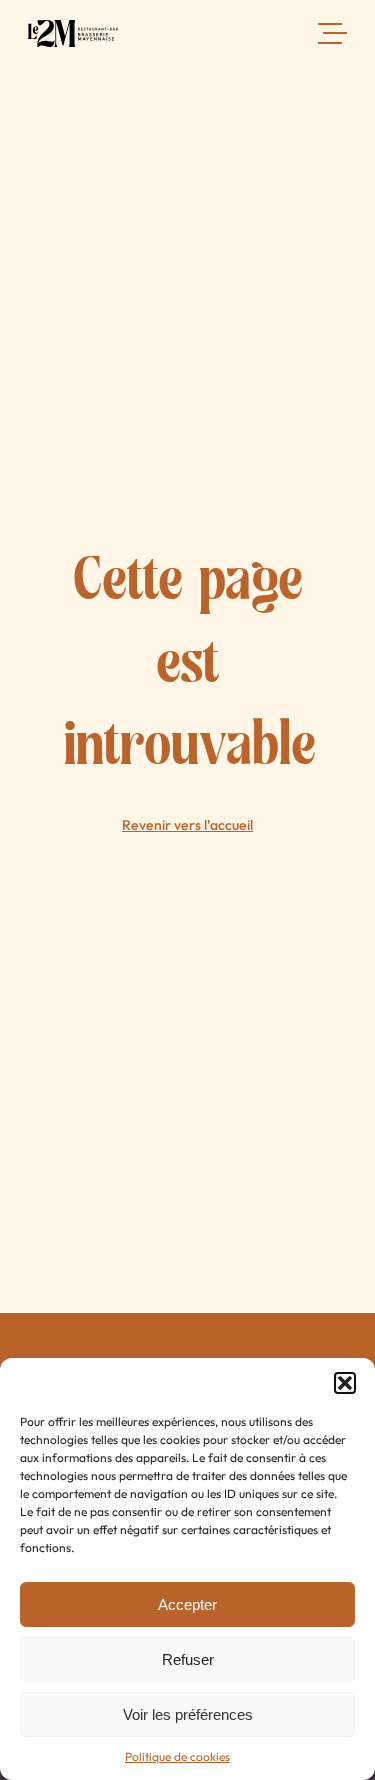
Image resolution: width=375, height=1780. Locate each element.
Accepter (187, 1604)
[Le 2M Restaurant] (73, 38)
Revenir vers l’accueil (187, 825)
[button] (345, 1383)
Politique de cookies (177, 1756)
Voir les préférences (188, 1714)
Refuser (188, 1659)
